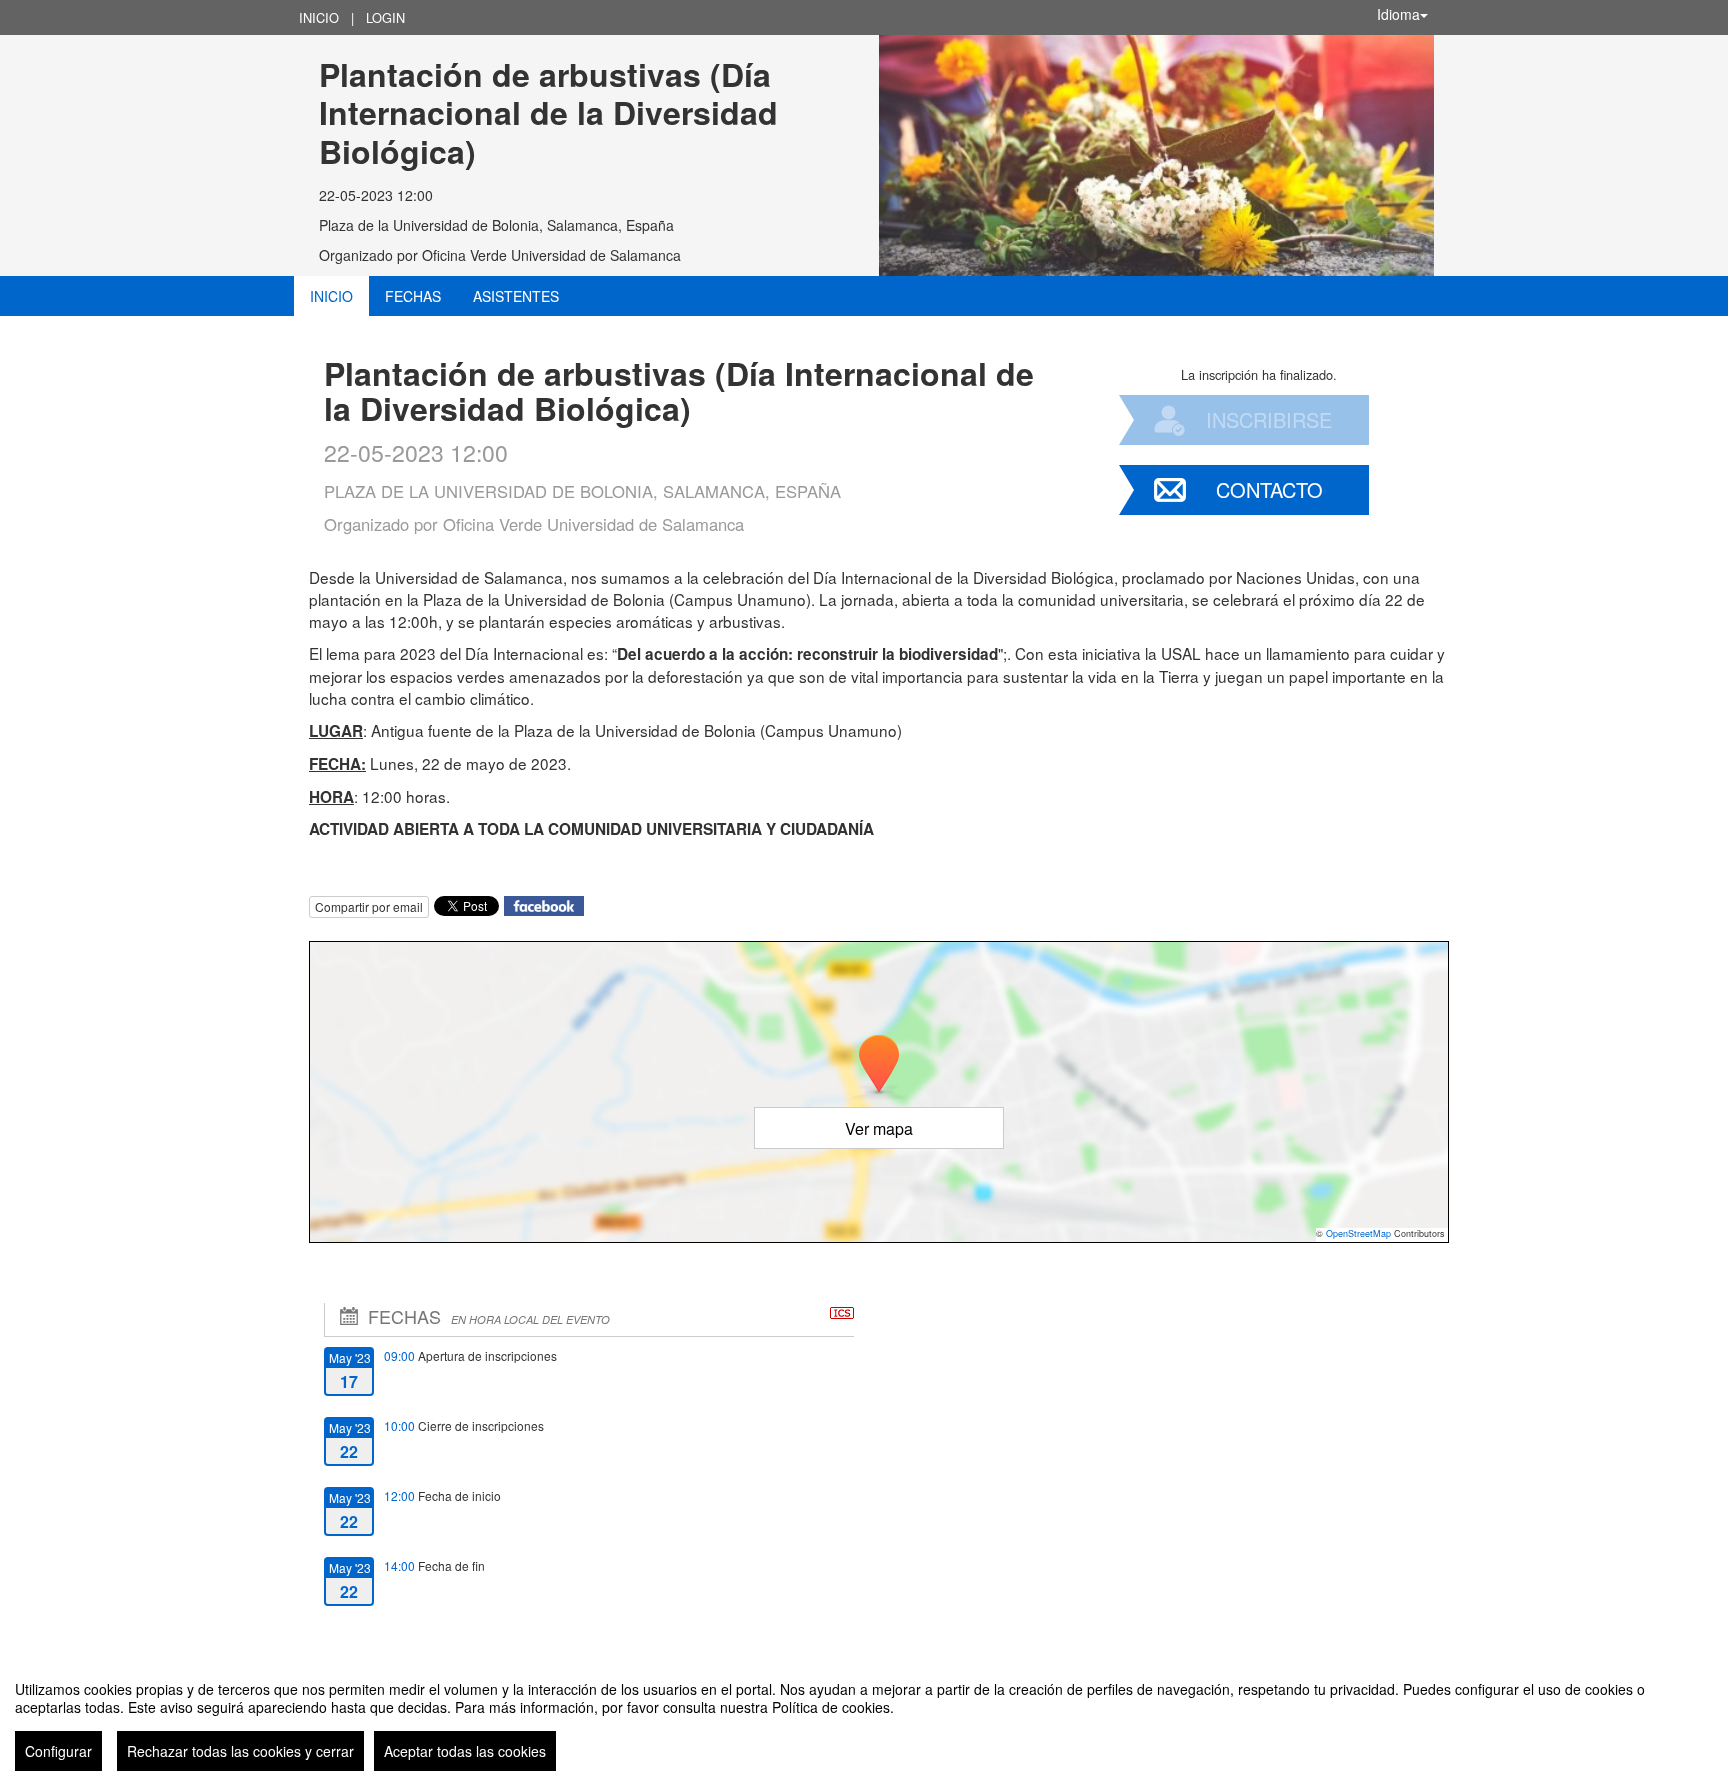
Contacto (1269, 489)
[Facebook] (544, 903)
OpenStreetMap (1358, 1233)
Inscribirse (1269, 419)
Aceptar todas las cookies (465, 1751)
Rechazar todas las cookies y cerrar (240, 1751)
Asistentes (516, 296)
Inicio (319, 17)
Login (385, 17)
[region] (864, 1718)
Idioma (1398, 14)
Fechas (413, 296)
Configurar (58, 1751)
